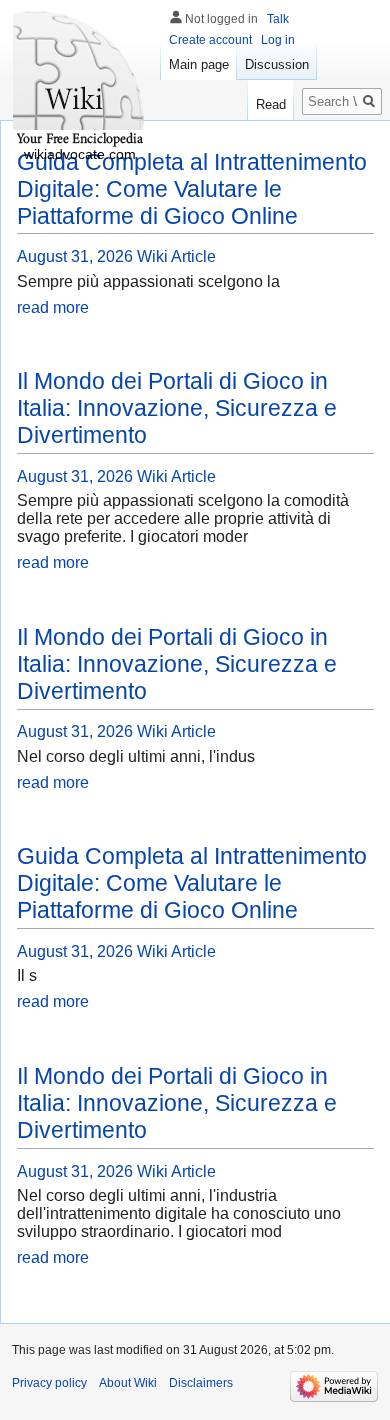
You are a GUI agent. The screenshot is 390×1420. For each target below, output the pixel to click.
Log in (278, 40)
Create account (210, 40)
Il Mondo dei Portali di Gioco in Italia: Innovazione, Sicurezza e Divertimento (177, 408)
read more (53, 307)
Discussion (277, 64)
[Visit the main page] (80, 80)
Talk (278, 19)
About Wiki (128, 1383)
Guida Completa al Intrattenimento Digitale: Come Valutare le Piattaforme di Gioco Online (192, 189)
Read (271, 104)
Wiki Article (176, 256)
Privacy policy (49, 1383)
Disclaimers (201, 1383)
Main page (199, 64)
